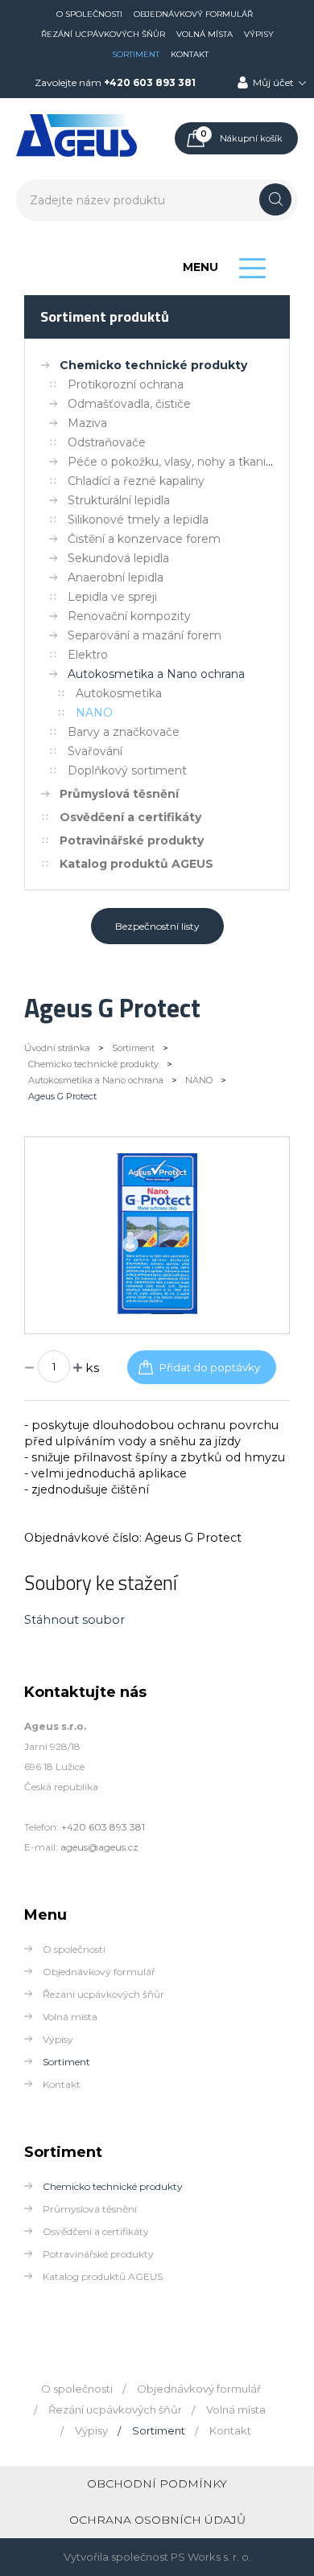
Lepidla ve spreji (112, 597)
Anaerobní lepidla (116, 577)
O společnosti (89, 14)
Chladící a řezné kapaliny (136, 481)
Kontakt (190, 54)
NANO (94, 713)
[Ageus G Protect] (157, 1310)
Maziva (87, 423)
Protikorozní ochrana (126, 384)
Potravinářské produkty (132, 840)
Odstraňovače (107, 442)
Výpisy (259, 34)
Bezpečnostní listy (157, 926)
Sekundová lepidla (118, 558)
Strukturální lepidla (119, 500)
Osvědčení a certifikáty (130, 817)
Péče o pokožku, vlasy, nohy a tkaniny (174, 462)
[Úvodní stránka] (76, 154)
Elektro (88, 655)
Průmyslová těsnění (119, 794)
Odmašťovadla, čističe (129, 404)
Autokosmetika (119, 693)
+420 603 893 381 (150, 82)
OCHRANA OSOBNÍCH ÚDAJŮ (157, 2520)
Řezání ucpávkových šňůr (103, 34)
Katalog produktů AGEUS (136, 864)
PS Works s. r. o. (211, 2557)
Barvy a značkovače (124, 732)
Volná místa (205, 34)
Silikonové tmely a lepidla (138, 520)
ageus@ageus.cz (99, 1847)
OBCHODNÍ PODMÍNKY (157, 2484)
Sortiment (136, 54)
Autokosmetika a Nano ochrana (156, 674)
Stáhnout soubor (74, 1620)
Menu (200, 267)
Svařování (95, 751)
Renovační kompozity (129, 616)
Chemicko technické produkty (153, 365)
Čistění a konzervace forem (144, 539)
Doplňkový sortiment (127, 770)
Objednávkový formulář (193, 14)
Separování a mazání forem (145, 635)
